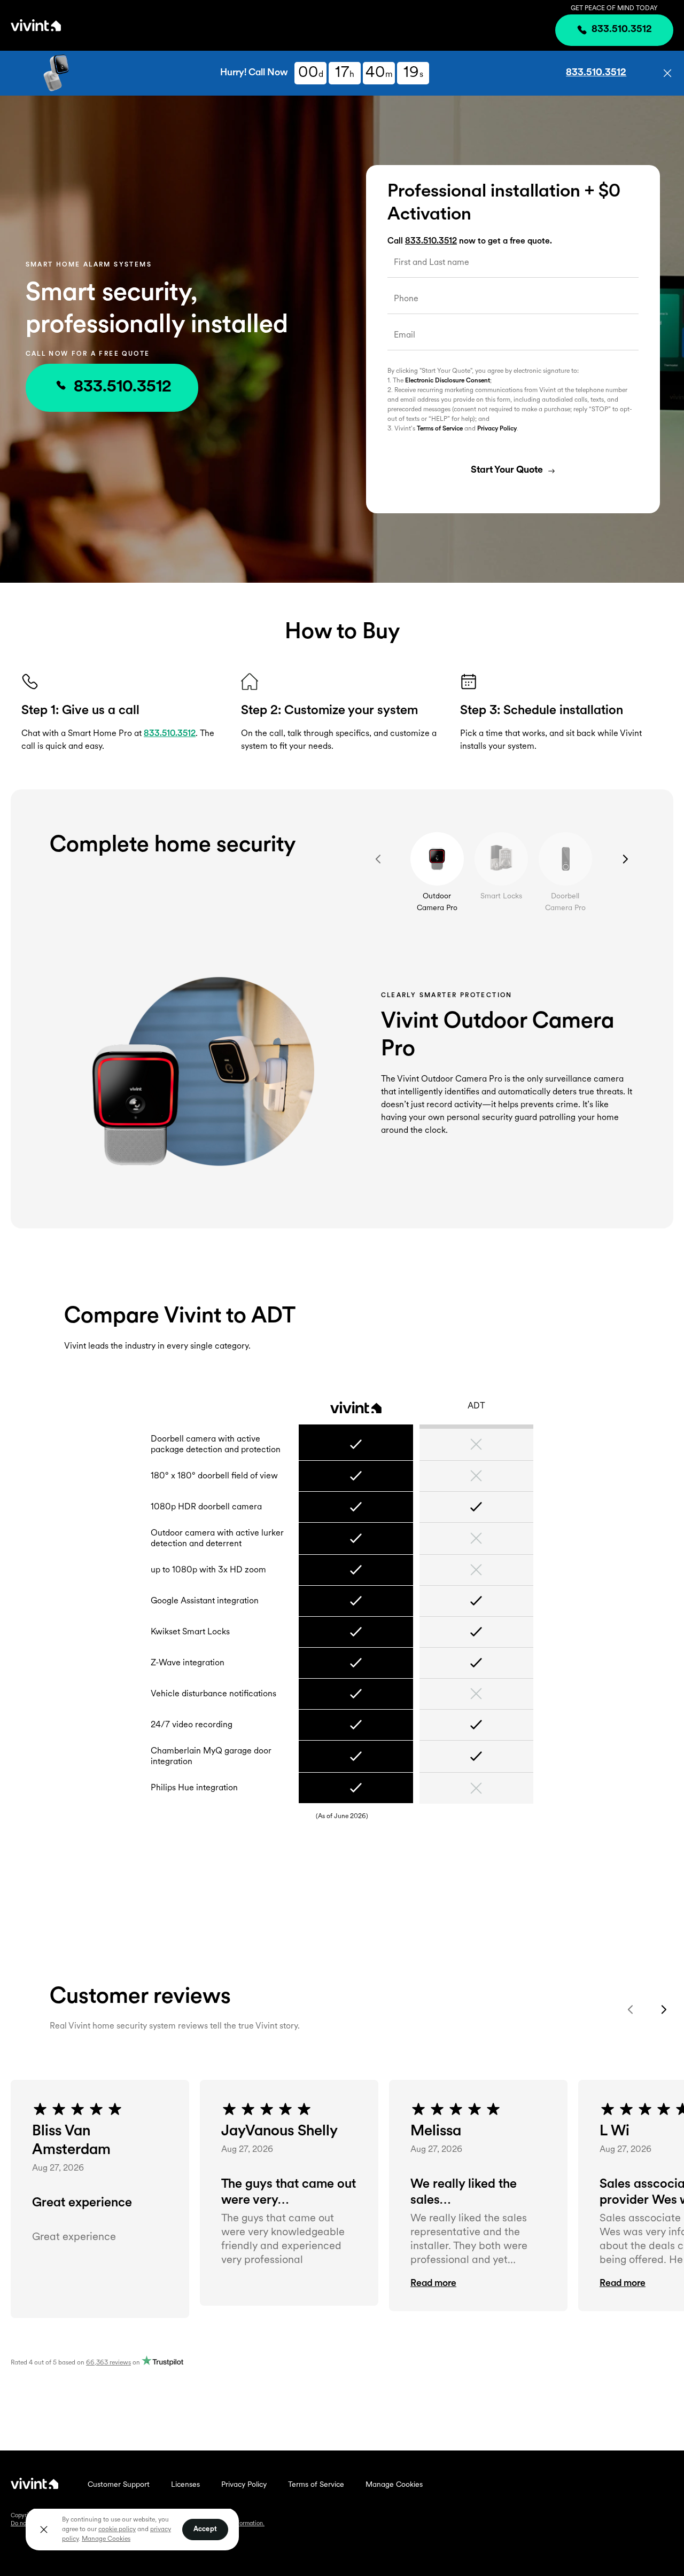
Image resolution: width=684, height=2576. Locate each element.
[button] (667, 73)
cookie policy (117, 2530)
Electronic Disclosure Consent (448, 381)
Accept (205, 2529)
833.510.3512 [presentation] (622, 30)
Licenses (185, 2485)
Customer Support (119, 2485)
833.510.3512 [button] (596, 73)
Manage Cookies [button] (106, 2539)
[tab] (437, 859)
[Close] (44, 2530)
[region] (132, 2529)
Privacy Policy (497, 429)
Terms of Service (440, 429)
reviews (108, 2363)
